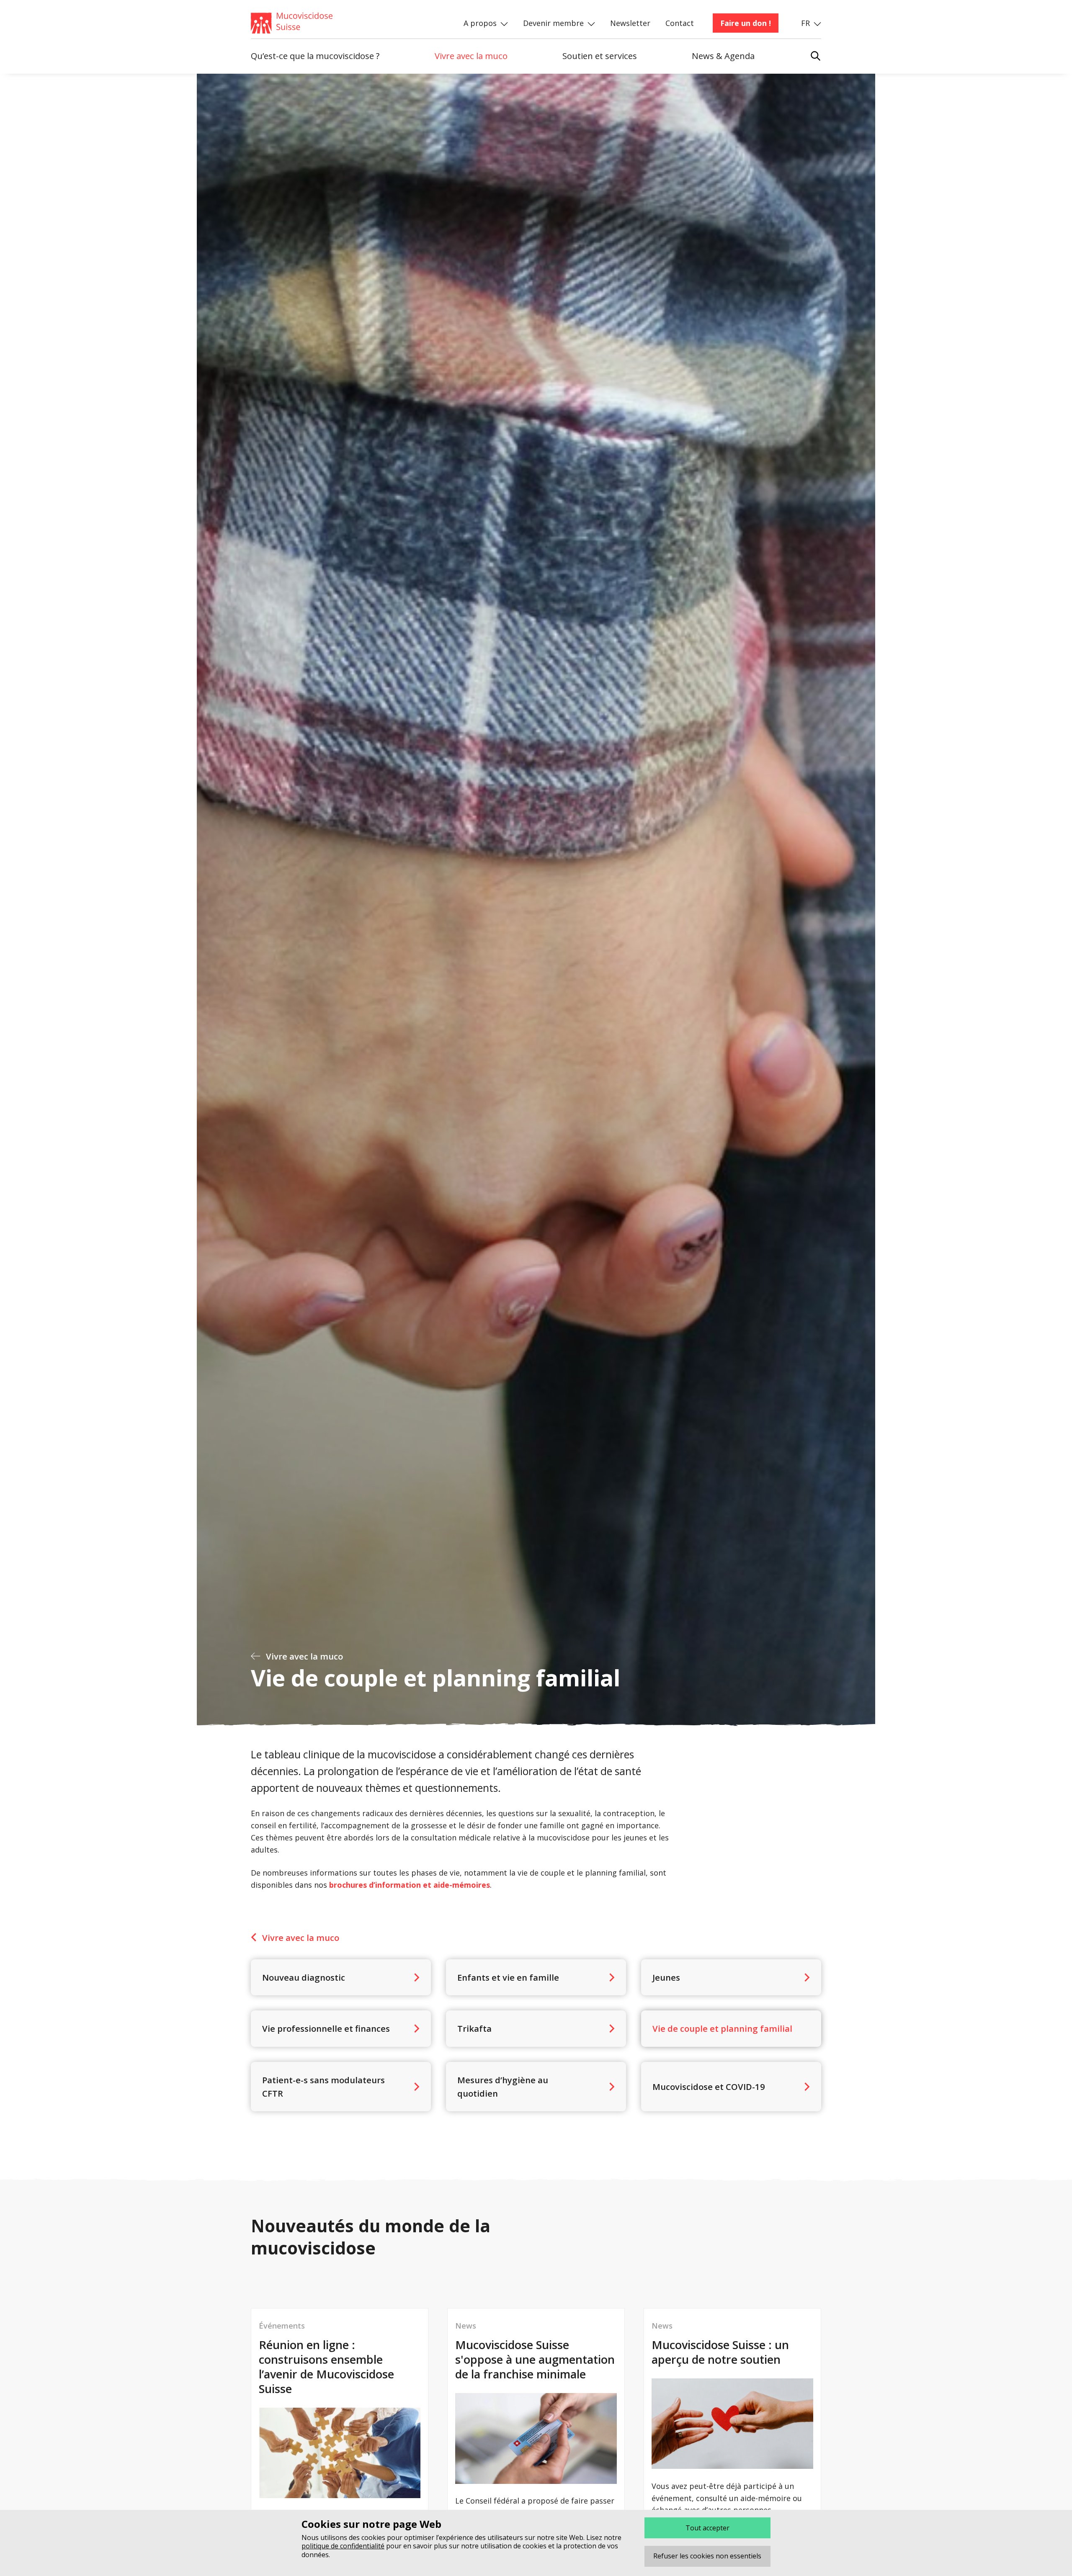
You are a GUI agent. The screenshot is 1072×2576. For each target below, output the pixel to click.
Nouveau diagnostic (304, 1977)
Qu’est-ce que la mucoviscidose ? (315, 56)
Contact (680, 23)
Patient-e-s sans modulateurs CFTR (323, 2087)
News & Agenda (723, 56)
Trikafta (474, 2028)
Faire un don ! (746, 23)
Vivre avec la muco (471, 56)
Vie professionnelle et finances (326, 2028)
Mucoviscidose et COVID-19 (709, 2087)
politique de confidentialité (343, 2546)
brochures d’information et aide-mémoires (410, 1885)
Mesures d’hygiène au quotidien (503, 2087)
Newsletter (630, 23)
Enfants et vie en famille (508, 1977)
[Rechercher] (816, 52)
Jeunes (666, 1977)
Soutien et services (600, 56)
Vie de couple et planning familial (722, 2028)
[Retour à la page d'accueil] (336, 23)
